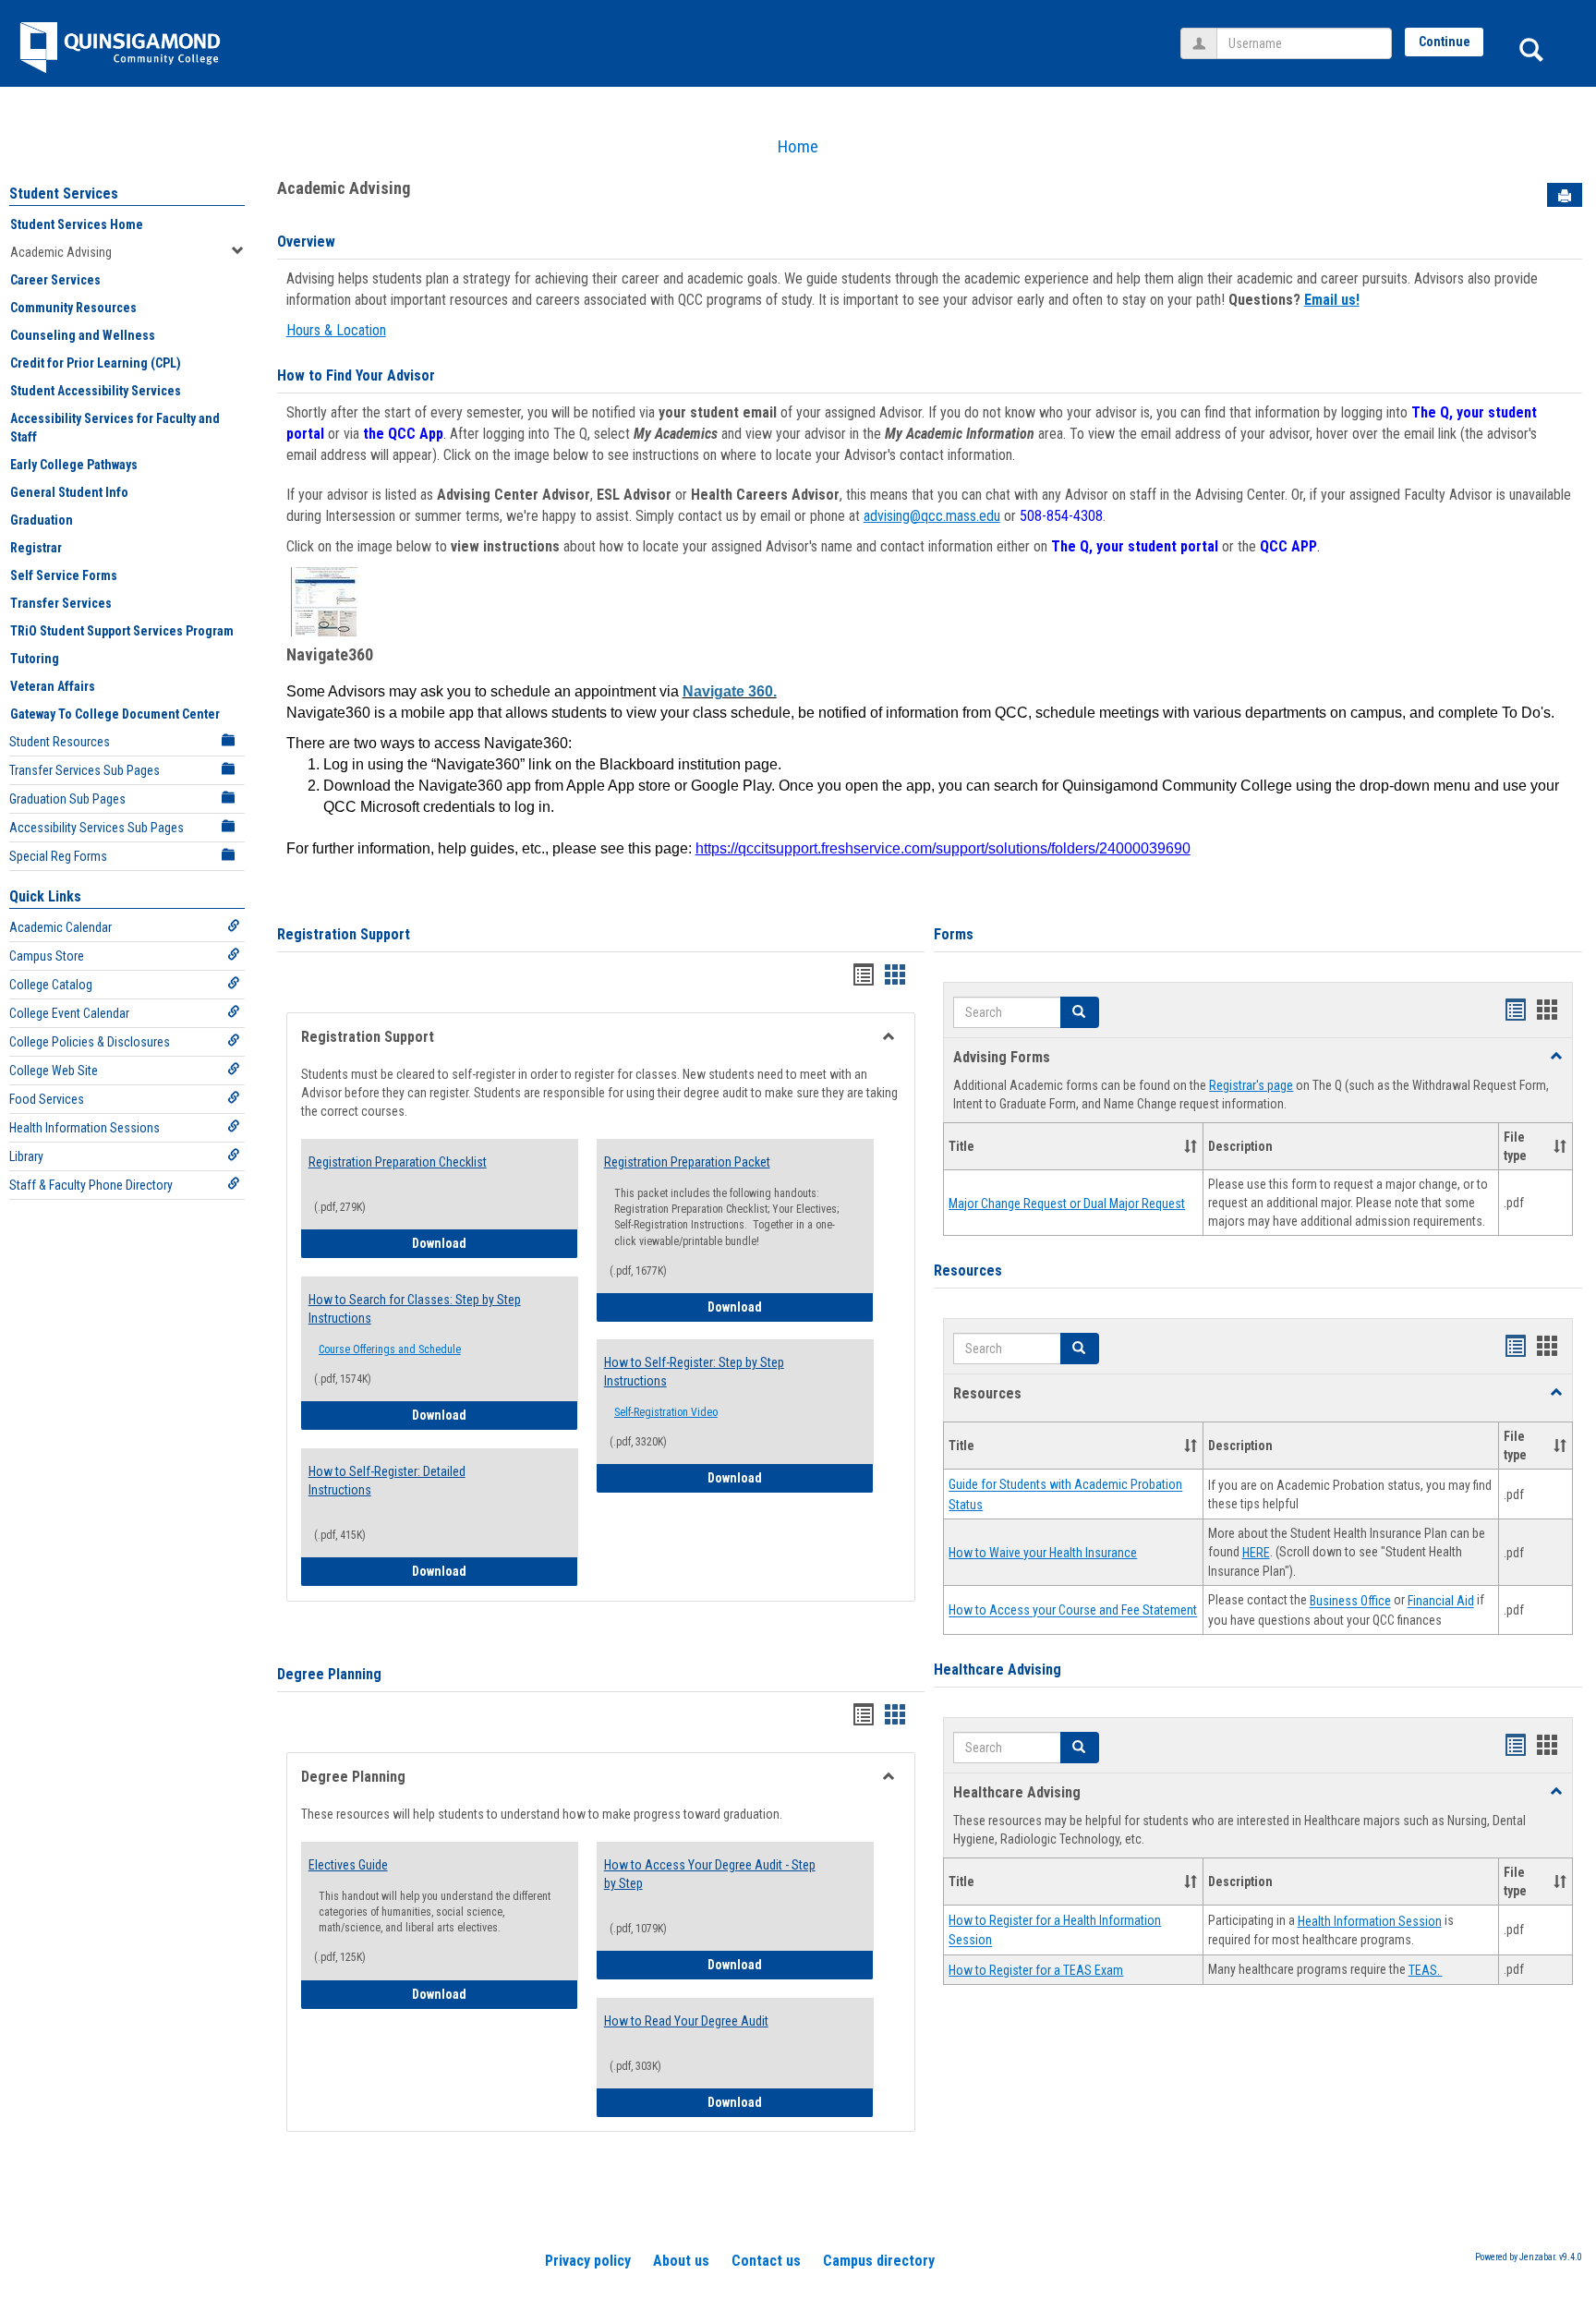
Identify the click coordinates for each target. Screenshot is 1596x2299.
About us (681, 2261)
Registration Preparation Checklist (398, 1162)
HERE (1256, 1553)
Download (495, 1243)
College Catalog (51, 985)
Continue (1445, 42)
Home (798, 146)
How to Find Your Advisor (356, 375)
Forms (954, 934)
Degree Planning (329, 1674)
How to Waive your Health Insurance (1043, 1553)
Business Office (1350, 1602)
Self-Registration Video (666, 1412)
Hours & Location (336, 330)
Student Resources (60, 742)
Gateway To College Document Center (115, 714)
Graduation (42, 520)
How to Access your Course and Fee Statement (1073, 1611)
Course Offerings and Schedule (390, 1349)
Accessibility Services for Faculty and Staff (115, 428)
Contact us (766, 2261)
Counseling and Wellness (83, 335)
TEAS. (1426, 1970)
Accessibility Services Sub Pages (97, 828)
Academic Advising (61, 252)
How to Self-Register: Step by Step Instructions (694, 1372)
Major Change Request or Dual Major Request (1067, 1204)
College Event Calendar (69, 1013)
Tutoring (35, 659)
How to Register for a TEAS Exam (1036, 1970)
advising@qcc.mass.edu (932, 516)
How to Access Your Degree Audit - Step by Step (710, 1874)
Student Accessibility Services (96, 391)
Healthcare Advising (997, 1670)
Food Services (47, 1099)
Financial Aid (1441, 1602)
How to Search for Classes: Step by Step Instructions (415, 1309)
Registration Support (344, 934)
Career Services (55, 280)
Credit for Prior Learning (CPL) (96, 363)
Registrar (36, 548)
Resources (968, 1270)
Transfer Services (61, 603)
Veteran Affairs (53, 686)
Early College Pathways (74, 465)
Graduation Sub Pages (67, 799)
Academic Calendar (60, 927)
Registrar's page (1251, 1085)
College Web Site (54, 1071)
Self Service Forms (64, 575)
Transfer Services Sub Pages (85, 770)
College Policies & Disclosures (90, 1042)
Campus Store (47, 956)
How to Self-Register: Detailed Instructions (387, 1481)
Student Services (64, 194)
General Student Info (69, 492)
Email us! (1332, 300)
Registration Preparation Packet (687, 1162)
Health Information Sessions (85, 1128)
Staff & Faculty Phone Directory (91, 1185)
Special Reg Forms (58, 856)
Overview (306, 242)
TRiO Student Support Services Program (122, 631)
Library (26, 1156)
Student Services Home (77, 224)
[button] (1080, 1012)
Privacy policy (588, 2261)
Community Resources (73, 308)
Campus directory (879, 2261)
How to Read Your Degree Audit (686, 2021)
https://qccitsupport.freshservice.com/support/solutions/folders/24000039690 (943, 848)
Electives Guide (348, 1865)
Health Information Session (1370, 1921)
